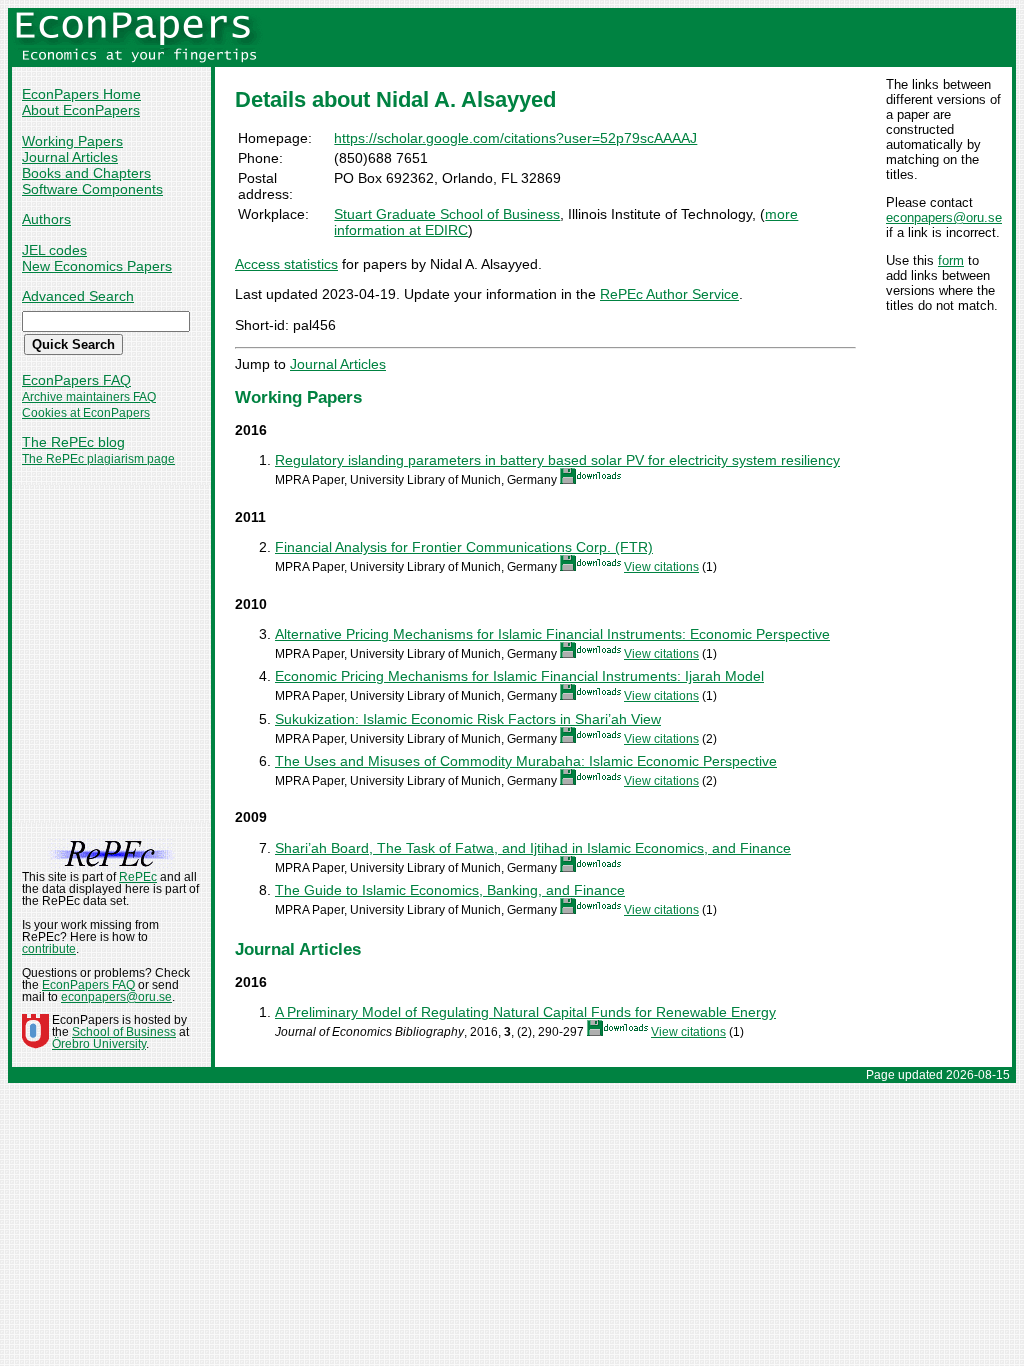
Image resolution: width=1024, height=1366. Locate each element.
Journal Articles (70, 157)
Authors (46, 219)
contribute (49, 949)
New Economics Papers (97, 266)
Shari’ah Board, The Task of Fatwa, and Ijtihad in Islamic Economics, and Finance (533, 848)
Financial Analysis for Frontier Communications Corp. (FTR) (464, 547)
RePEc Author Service (669, 294)
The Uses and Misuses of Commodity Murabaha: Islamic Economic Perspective (526, 761)
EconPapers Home (81, 94)
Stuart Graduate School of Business (447, 214)
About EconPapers (81, 110)
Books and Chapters (86, 173)
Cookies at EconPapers (86, 413)
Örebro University (99, 1044)
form (951, 260)
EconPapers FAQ (76, 380)
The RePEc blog (73, 442)
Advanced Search (78, 296)
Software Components (92, 189)
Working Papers (72, 141)
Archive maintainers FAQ (89, 397)
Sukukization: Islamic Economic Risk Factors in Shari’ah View (468, 719)
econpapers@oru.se (944, 217)
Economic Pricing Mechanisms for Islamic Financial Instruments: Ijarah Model (519, 676)
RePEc (138, 877)
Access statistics (286, 264)
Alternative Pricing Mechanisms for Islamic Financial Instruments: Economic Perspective (552, 634)
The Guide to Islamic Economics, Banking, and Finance (450, 890)
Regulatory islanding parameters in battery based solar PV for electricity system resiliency (557, 460)
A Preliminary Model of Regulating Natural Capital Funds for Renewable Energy (525, 1012)
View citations (661, 567)
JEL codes (54, 250)
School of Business (124, 1032)
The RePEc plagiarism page (98, 459)
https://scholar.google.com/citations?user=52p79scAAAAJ (515, 138)
